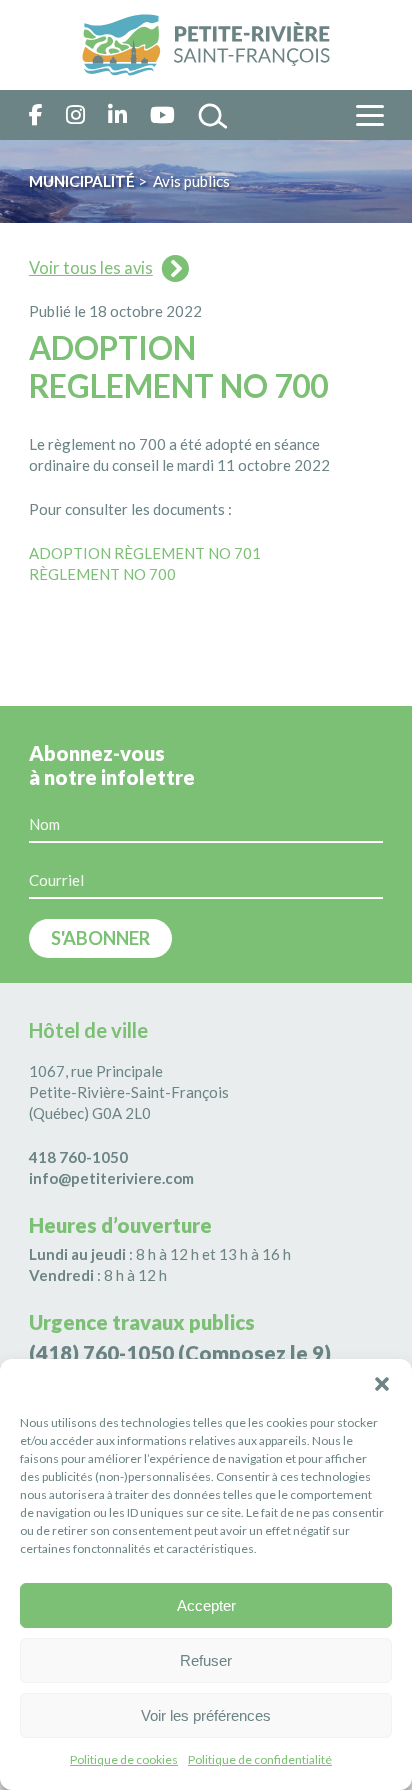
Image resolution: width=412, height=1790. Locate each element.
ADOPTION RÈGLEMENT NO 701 (145, 553)
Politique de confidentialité (260, 1759)
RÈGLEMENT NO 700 (102, 574)
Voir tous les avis (91, 268)
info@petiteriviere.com (111, 1178)
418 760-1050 (78, 1157)
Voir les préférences (206, 1715)
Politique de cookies (124, 1759)
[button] (382, 1384)
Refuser (206, 1660)
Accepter (206, 1605)
